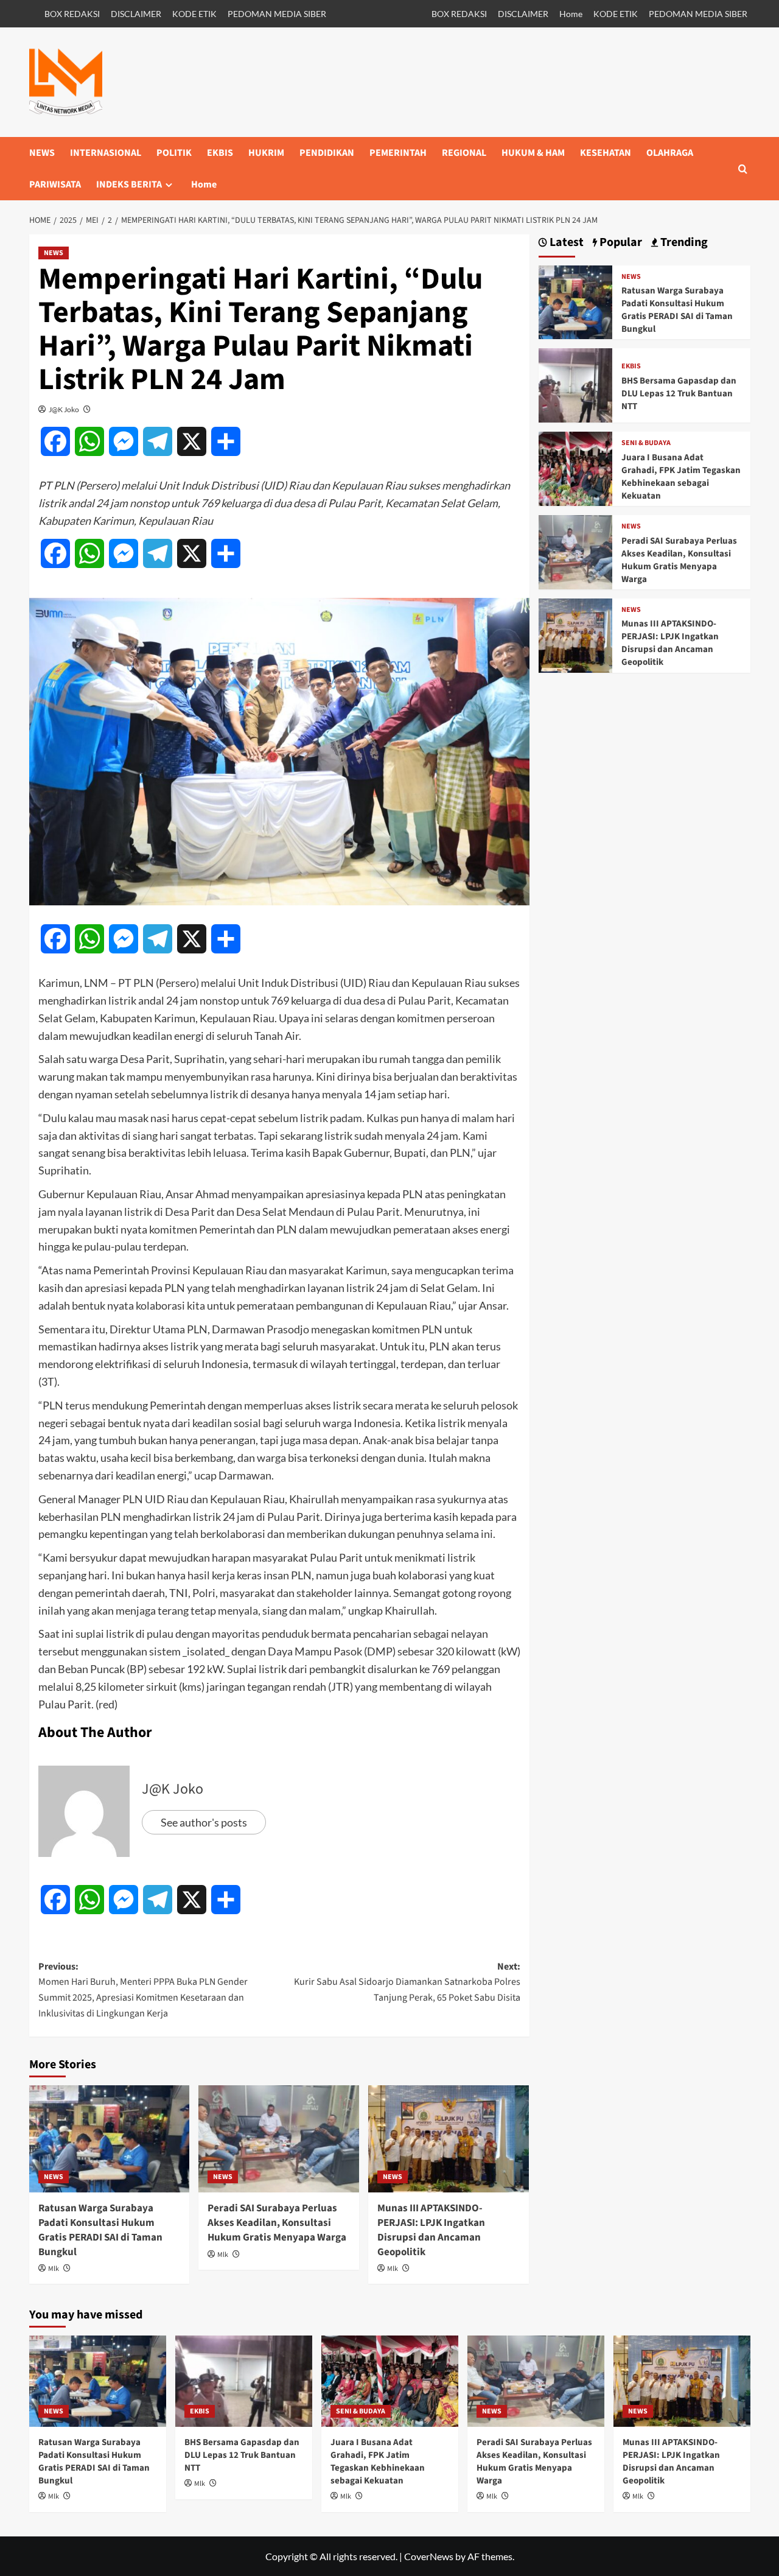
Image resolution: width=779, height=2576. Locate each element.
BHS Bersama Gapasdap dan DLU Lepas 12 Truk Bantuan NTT (679, 394)
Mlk (54, 2269)
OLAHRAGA (670, 153)
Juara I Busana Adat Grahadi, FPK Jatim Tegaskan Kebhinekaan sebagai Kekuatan (681, 477)
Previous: (143, 1990)
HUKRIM (266, 153)
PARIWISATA (55, 184)
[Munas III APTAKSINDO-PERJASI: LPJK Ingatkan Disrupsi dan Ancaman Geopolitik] (449, 2139)
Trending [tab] (683, 243)
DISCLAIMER (136, 14)
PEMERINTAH (398, 153)
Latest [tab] (565, 243)
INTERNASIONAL (106, 153)
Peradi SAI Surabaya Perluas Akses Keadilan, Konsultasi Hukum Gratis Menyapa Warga (277, 2223)
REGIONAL (464, 153)
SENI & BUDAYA (646, 443)
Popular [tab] (620, 243)
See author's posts (204, 1822)
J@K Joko (64, 409)
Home (571, 14)
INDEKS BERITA (129, 184)
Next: (407, 1982)
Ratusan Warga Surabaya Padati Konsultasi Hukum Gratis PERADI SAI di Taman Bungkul (100, 2230)
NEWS (42, 153)
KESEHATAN (606, 153)
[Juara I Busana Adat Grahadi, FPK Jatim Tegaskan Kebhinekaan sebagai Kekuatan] (576, 467)
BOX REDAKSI (72, 14)
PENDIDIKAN (327, 153)
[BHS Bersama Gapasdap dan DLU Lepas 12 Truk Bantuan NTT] (576, 384)
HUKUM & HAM (533, 153)
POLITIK (174, 153)
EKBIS (220, 153)
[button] (743, 169)
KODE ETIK (194, 14)
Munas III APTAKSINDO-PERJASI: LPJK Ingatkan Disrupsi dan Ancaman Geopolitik (431, 2230)
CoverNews (429, 2556)
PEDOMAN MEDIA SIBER (277, 14)
